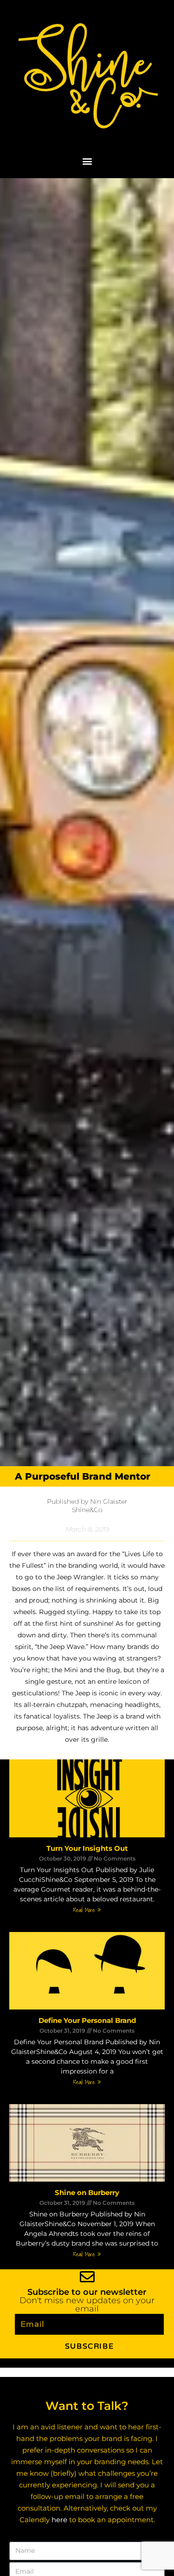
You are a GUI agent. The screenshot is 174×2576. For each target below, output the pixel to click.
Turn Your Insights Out (87, 1848)
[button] (87, 161)
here (59, 2520)
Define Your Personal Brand (87, 2020)
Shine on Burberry (87, 2193)
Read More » (87, 1910)
